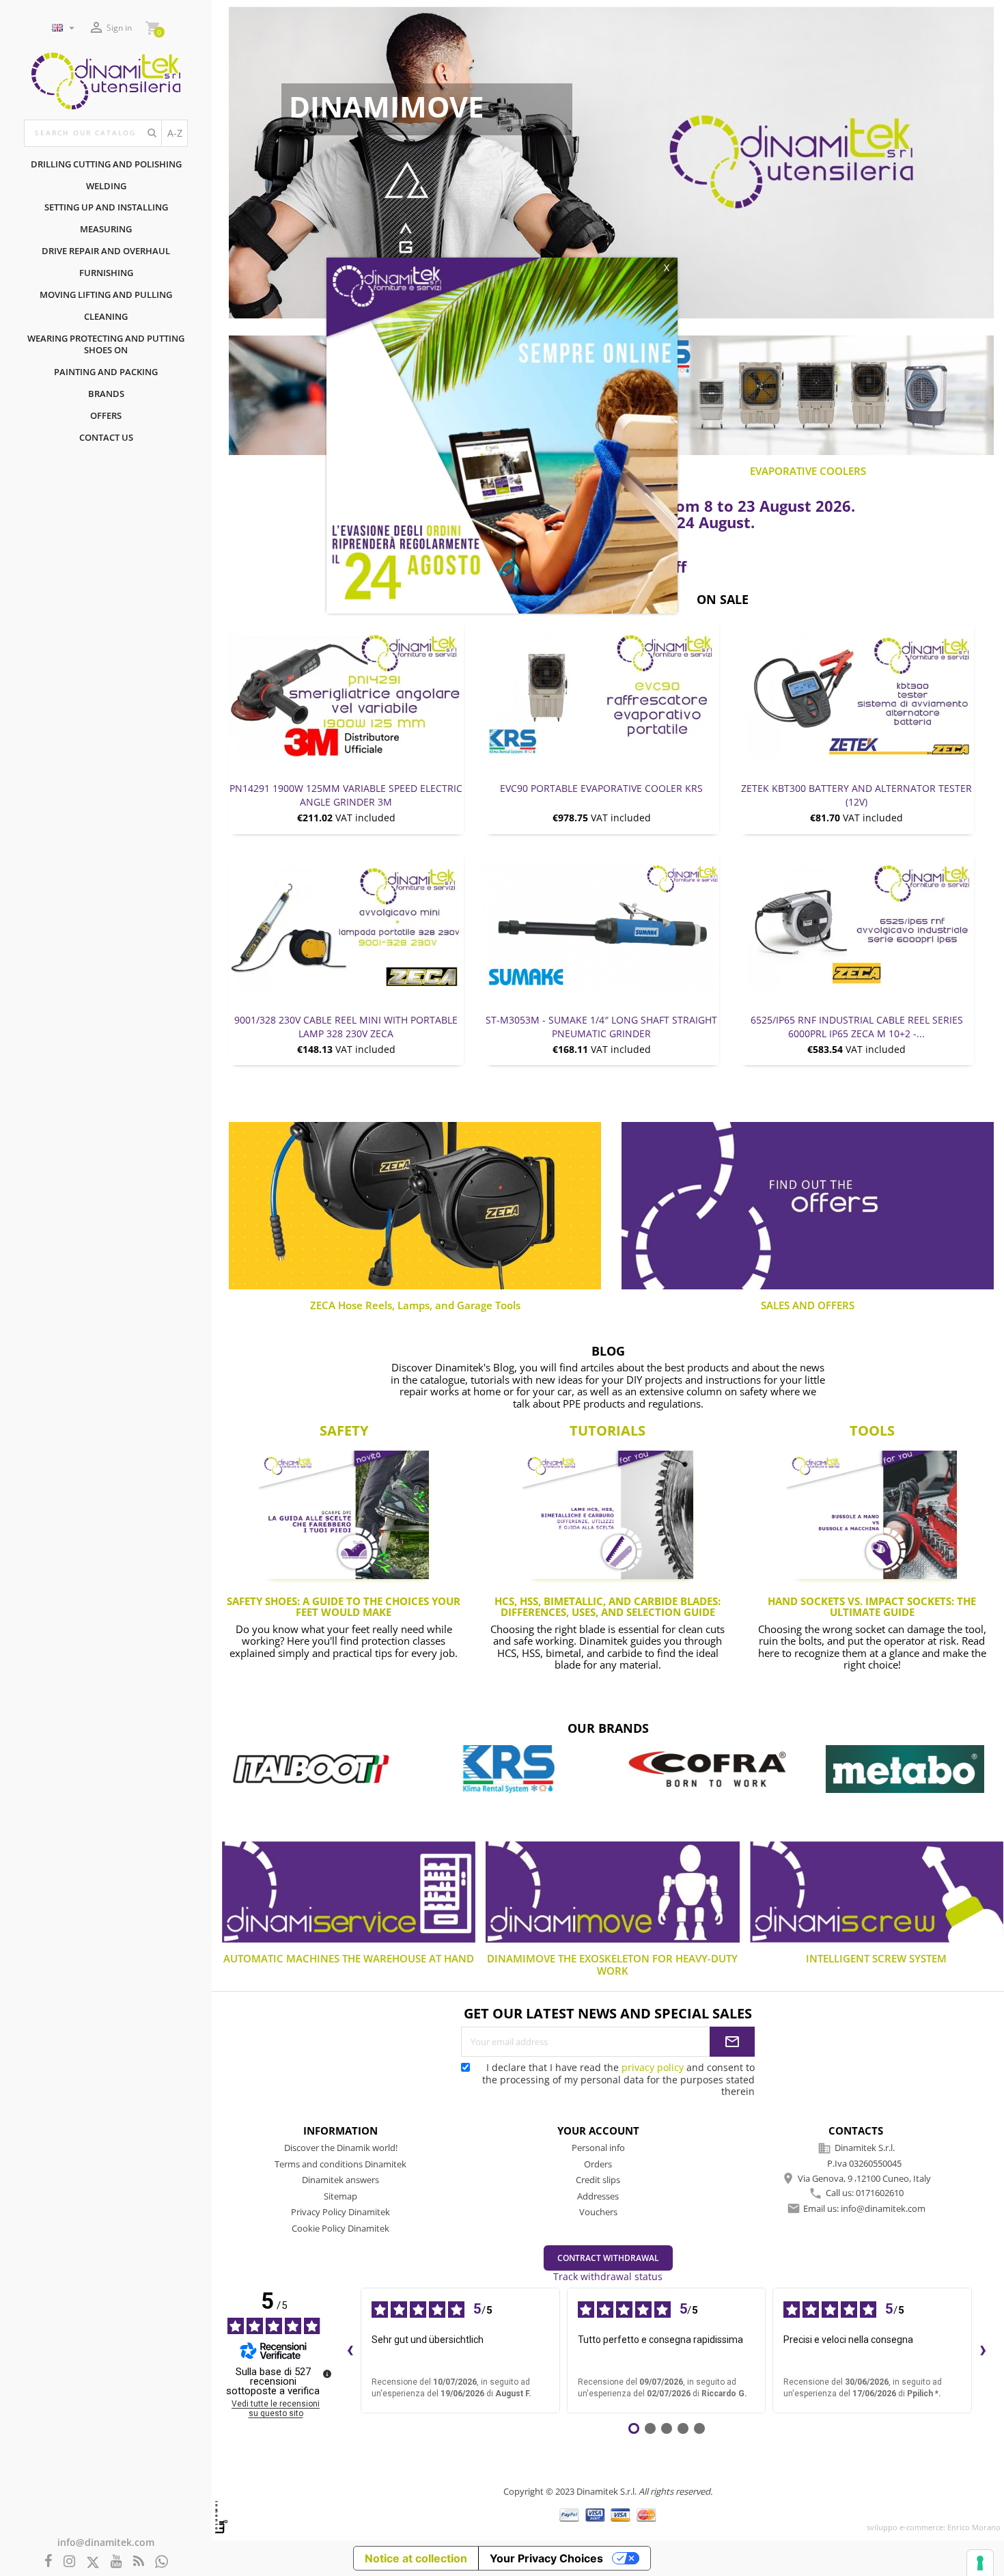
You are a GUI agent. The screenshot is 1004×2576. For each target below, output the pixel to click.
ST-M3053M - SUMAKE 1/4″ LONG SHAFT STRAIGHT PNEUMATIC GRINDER (601, 1027)
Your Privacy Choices (546, 2558)
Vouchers (598, 2212)
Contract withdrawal (608, 2258)
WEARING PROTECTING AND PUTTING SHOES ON (106, 344)
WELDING (106, 186)
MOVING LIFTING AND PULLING (106, 294)
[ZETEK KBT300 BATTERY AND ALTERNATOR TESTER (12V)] (857, 695)
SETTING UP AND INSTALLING (106, 207)
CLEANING (106, 316)
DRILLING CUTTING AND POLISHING (106, 164)
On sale (723, 600)
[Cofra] (509, 1769)
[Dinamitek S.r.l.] (106, 80)
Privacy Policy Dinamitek (340, 2212)
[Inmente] (221, 2517)
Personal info (598, 2148)
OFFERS (106, 415)
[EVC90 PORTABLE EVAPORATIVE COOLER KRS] (602, 695)
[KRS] (311, 1769)
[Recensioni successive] (983, 2351)
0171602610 (880, 2193)
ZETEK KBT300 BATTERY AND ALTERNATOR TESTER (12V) (856, 795)
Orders (598, 2164)
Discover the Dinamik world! (341, 2148)
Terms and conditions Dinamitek (340, 2164)
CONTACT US (106, 437)
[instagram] (69, 2562)
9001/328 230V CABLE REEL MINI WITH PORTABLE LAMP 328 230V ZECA (346, 1027)
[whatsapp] (162, 2562)
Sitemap (340, 2196)
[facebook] (48, 2562)
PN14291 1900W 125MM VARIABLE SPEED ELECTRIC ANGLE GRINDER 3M (346, 795)
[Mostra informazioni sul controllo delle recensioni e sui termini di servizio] (327, 2374)
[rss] (139, 2562)
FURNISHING (106, 273)
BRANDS (106, 394)
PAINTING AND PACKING (106, 372)
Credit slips (598, 2180)
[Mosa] (905, 1769)
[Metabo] (707, 1769)
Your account (598, 2130)
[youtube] (116, 2562)
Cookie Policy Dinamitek (340, 2228)
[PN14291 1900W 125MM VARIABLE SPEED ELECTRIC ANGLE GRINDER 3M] (346, 695)
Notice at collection (416, 2558)
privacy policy (653, 2067)
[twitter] (93, 2563)
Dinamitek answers (340, 2180)
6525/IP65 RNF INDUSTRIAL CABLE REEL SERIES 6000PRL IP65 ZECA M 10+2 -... (857, 1027)
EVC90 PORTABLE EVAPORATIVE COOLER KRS (601, 788)
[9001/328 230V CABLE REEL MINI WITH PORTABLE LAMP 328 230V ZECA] (346, 927)
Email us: (864, 2208)
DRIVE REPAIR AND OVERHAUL (106, 251)
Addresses (598, 2196)
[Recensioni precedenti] (350, 2351)
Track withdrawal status (608, 2276)
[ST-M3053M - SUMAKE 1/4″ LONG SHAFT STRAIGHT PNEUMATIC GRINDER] (602, 927)
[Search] (152, 133)
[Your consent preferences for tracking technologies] (980, 2563)
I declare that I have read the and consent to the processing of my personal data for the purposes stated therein (618, 2079)
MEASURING (106, 229)
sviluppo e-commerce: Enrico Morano (934, 2527)
